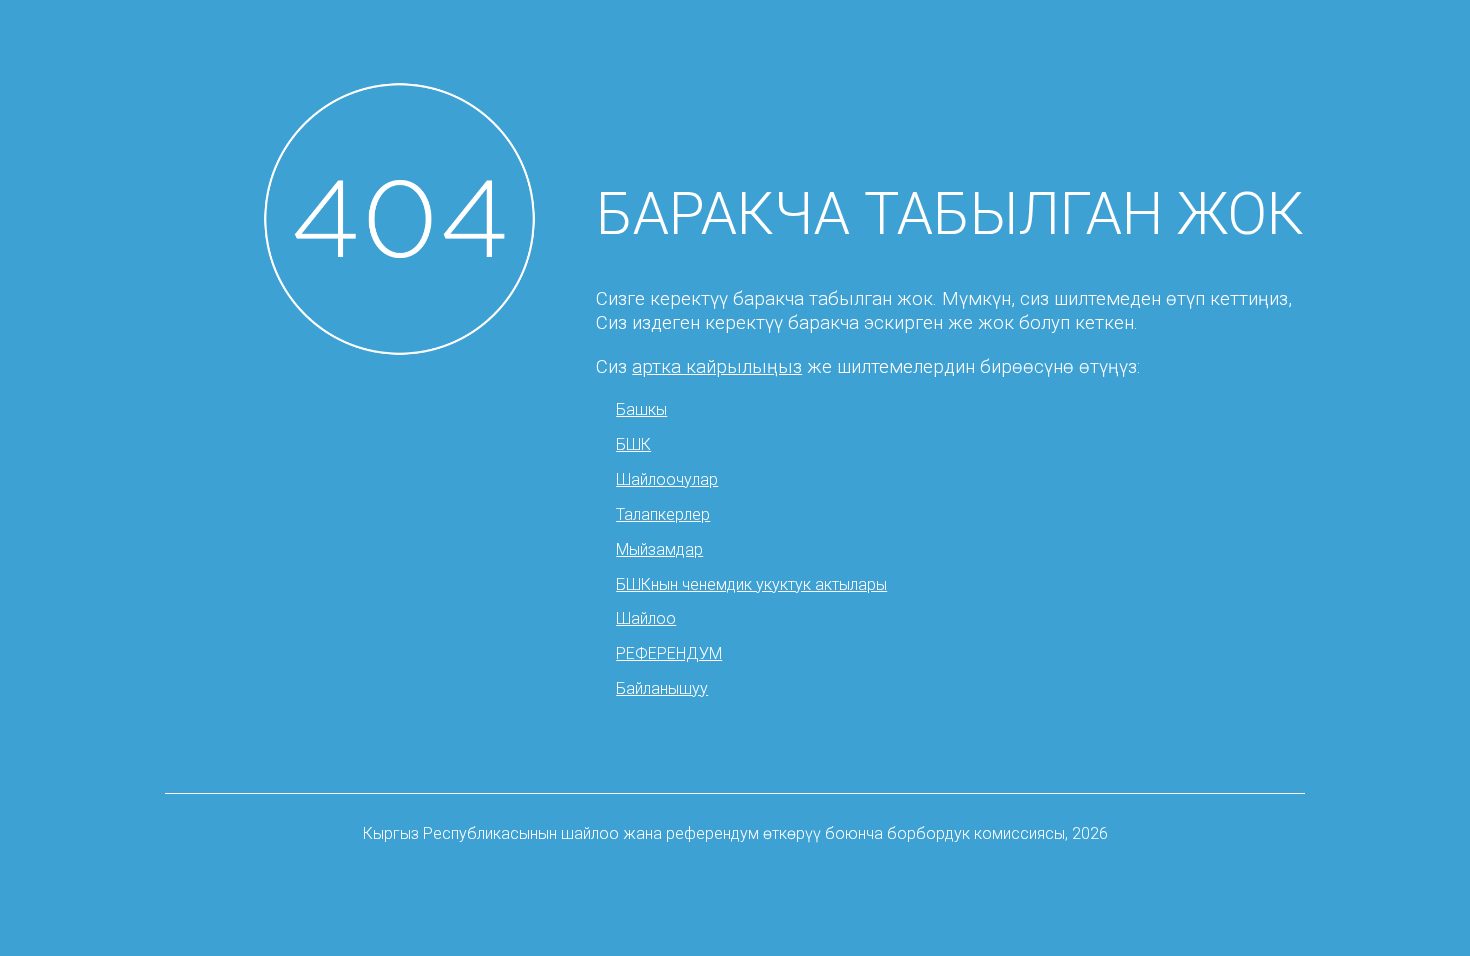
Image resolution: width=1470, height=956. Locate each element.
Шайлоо (646, 618)
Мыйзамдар (659, 549)
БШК (633, 444)
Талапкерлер (663, 514)
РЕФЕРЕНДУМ (669, 653)
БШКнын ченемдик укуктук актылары (751, 584)
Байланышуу (662, 688)
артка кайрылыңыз (717, 367)
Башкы (641, 409)
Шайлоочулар (667, 479)
